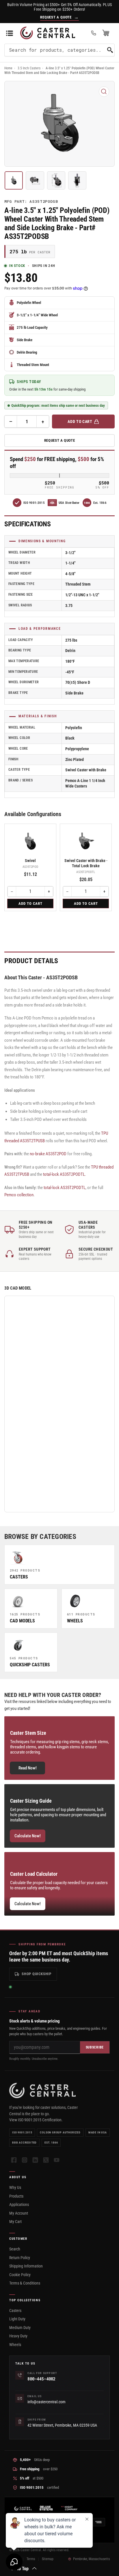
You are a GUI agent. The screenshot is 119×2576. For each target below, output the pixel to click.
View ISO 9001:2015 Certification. (36, 2120)
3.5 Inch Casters (29, 68)
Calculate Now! (28, 1836)
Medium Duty (20, 2328)
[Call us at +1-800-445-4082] (94, 33)
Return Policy (20, 2258)
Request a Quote (60, 440)
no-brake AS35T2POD (48, 1154)
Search (15, 2249)
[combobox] (59, 50)
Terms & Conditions (25, 2283)
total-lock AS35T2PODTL (64, 1174)
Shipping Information (26, 2266)
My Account (19, 2213)
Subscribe (95, 2047)
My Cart (15, 2222)
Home (8, 68)
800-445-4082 (41, 2379)
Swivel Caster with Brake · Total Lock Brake (86, 863)
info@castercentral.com (47, 2402)
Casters (15, 2311)
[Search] (110, 50)
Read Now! (28, 1768)
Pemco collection (19, 1195)
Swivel (30, 861)
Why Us (15, 2187)
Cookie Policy (20, 2275)
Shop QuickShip (37, 1974)
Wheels (15, 2345)
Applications (19, 2204)
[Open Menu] (10, 33)
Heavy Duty (18, 2336)
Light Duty (17, 2319)
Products (16, 2196)
